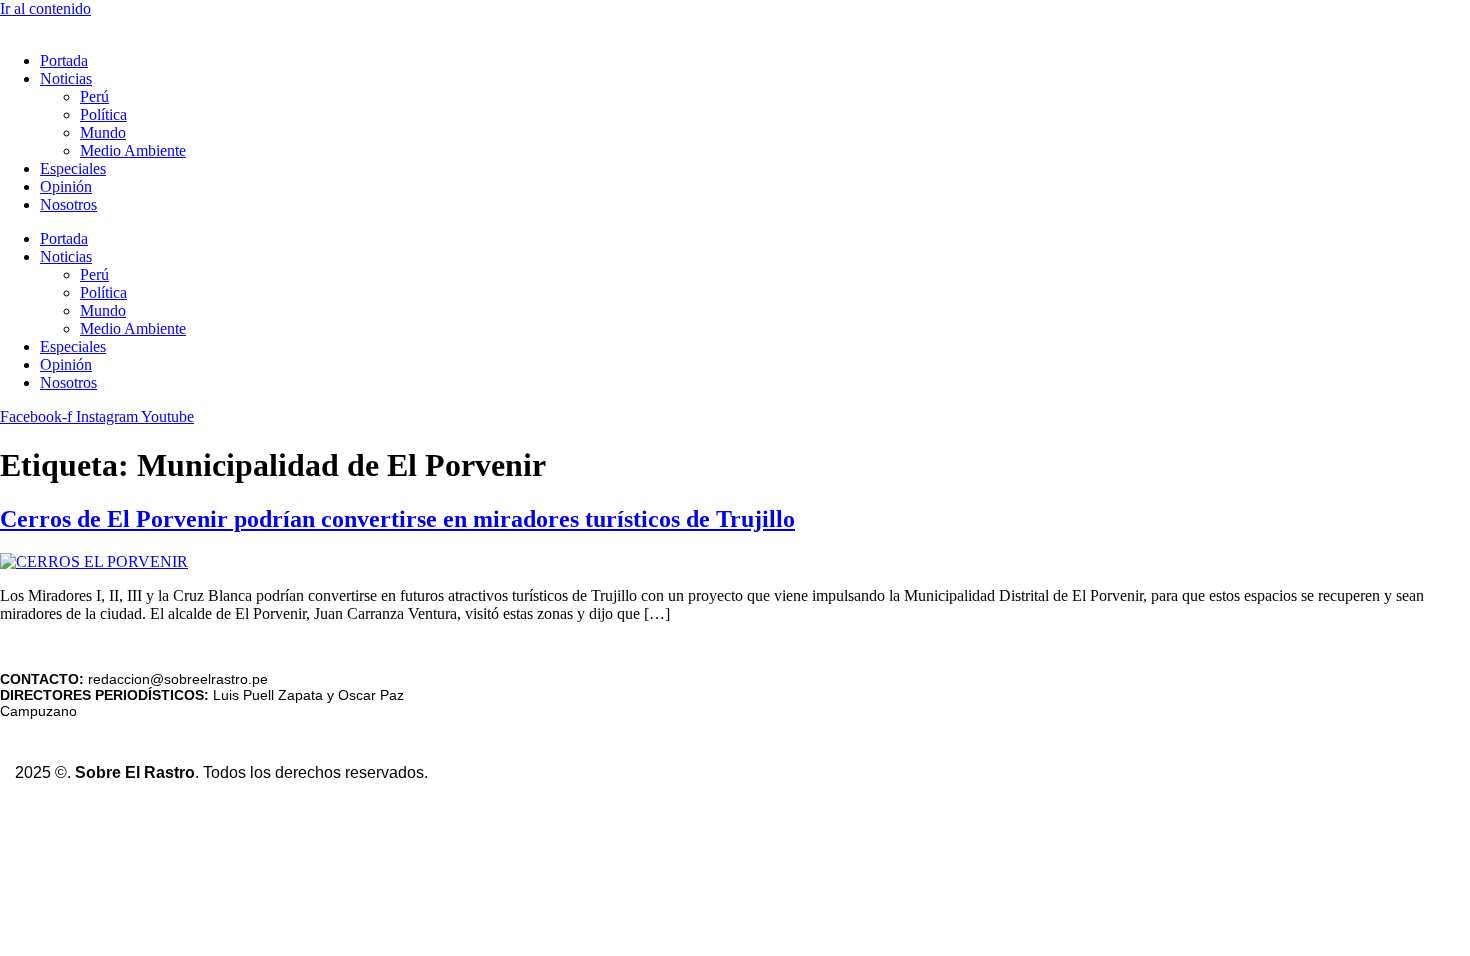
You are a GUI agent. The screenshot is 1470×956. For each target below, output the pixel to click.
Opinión (66, 186)
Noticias (66, 78)
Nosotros (68, 204)
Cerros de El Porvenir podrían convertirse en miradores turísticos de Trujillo (397, 519)
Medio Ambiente (133, 150)
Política (103, 114)
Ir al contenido (45, 8)
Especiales (73, 168)
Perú (94, 96)
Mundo (103, 132)
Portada (64, 60)
